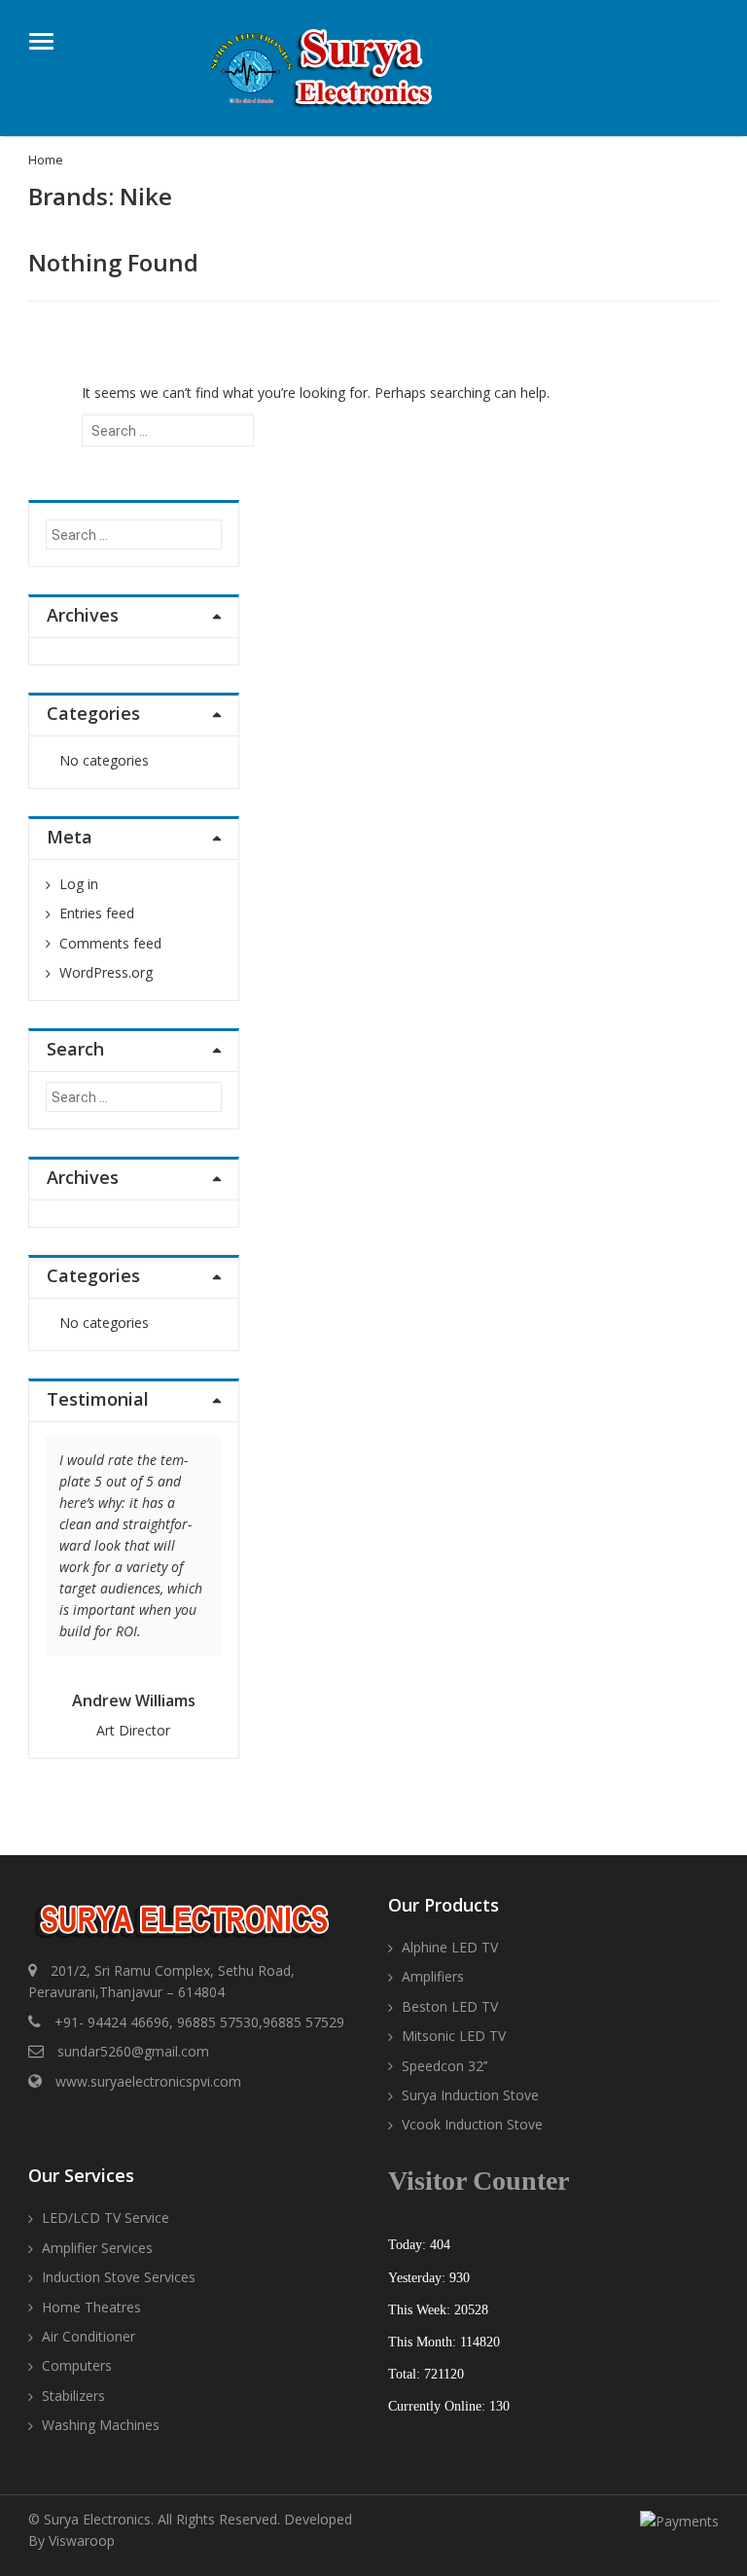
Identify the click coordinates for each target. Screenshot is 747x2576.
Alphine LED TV (450, 1947)
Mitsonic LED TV (454, 2036)
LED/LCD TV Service (106, 2218)
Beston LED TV (450, 2006)
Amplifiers (433, 1976)
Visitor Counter (479, 2181)
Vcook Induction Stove (472, 2124)
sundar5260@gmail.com (133, 2051)
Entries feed (97, 913)
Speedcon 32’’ (445, 2066)
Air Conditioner (89, 2336)
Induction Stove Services (119, 2277)
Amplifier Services (97, 2248)
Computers (77, 2365)
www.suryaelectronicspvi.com (148, 2081)
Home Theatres (91, 2307)
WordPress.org (106, 972)
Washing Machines (101, 2425)
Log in (79, 884)
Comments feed (110, 943)
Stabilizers (73, 2396)
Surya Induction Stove (470, 2095)
